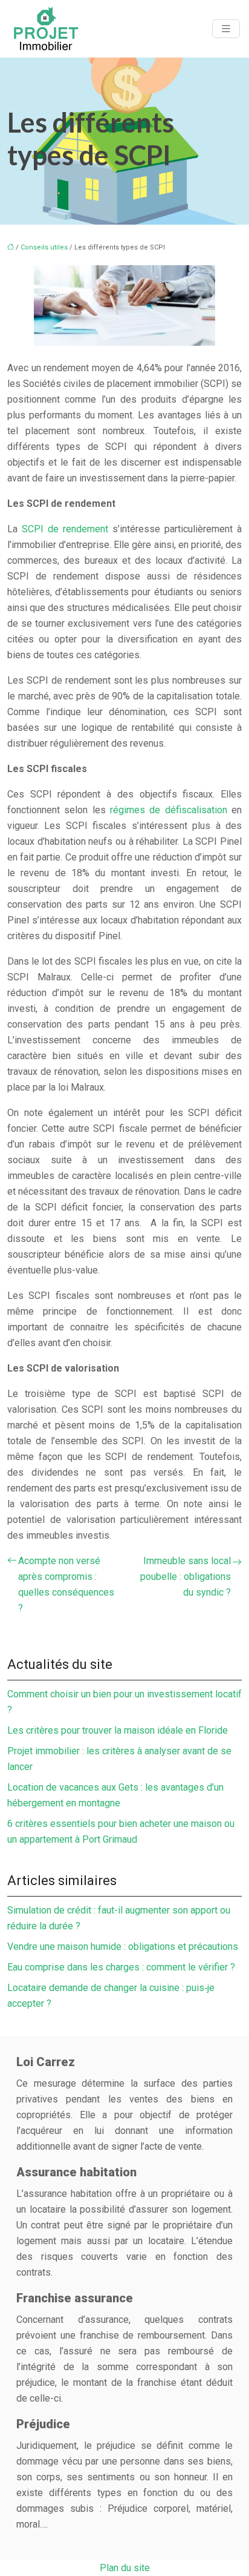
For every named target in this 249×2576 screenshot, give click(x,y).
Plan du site (125, 2568)
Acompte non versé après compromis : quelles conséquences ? (66, 1584)
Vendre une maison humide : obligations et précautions (123, 1947)
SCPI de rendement (67, 529)
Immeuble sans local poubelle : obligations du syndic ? (186, 1577)
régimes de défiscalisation (171, 810)
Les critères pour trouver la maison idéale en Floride (118, 1730)
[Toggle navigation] (226, 29)
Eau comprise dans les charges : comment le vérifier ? (121, 1967)
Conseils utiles (44, 247)
